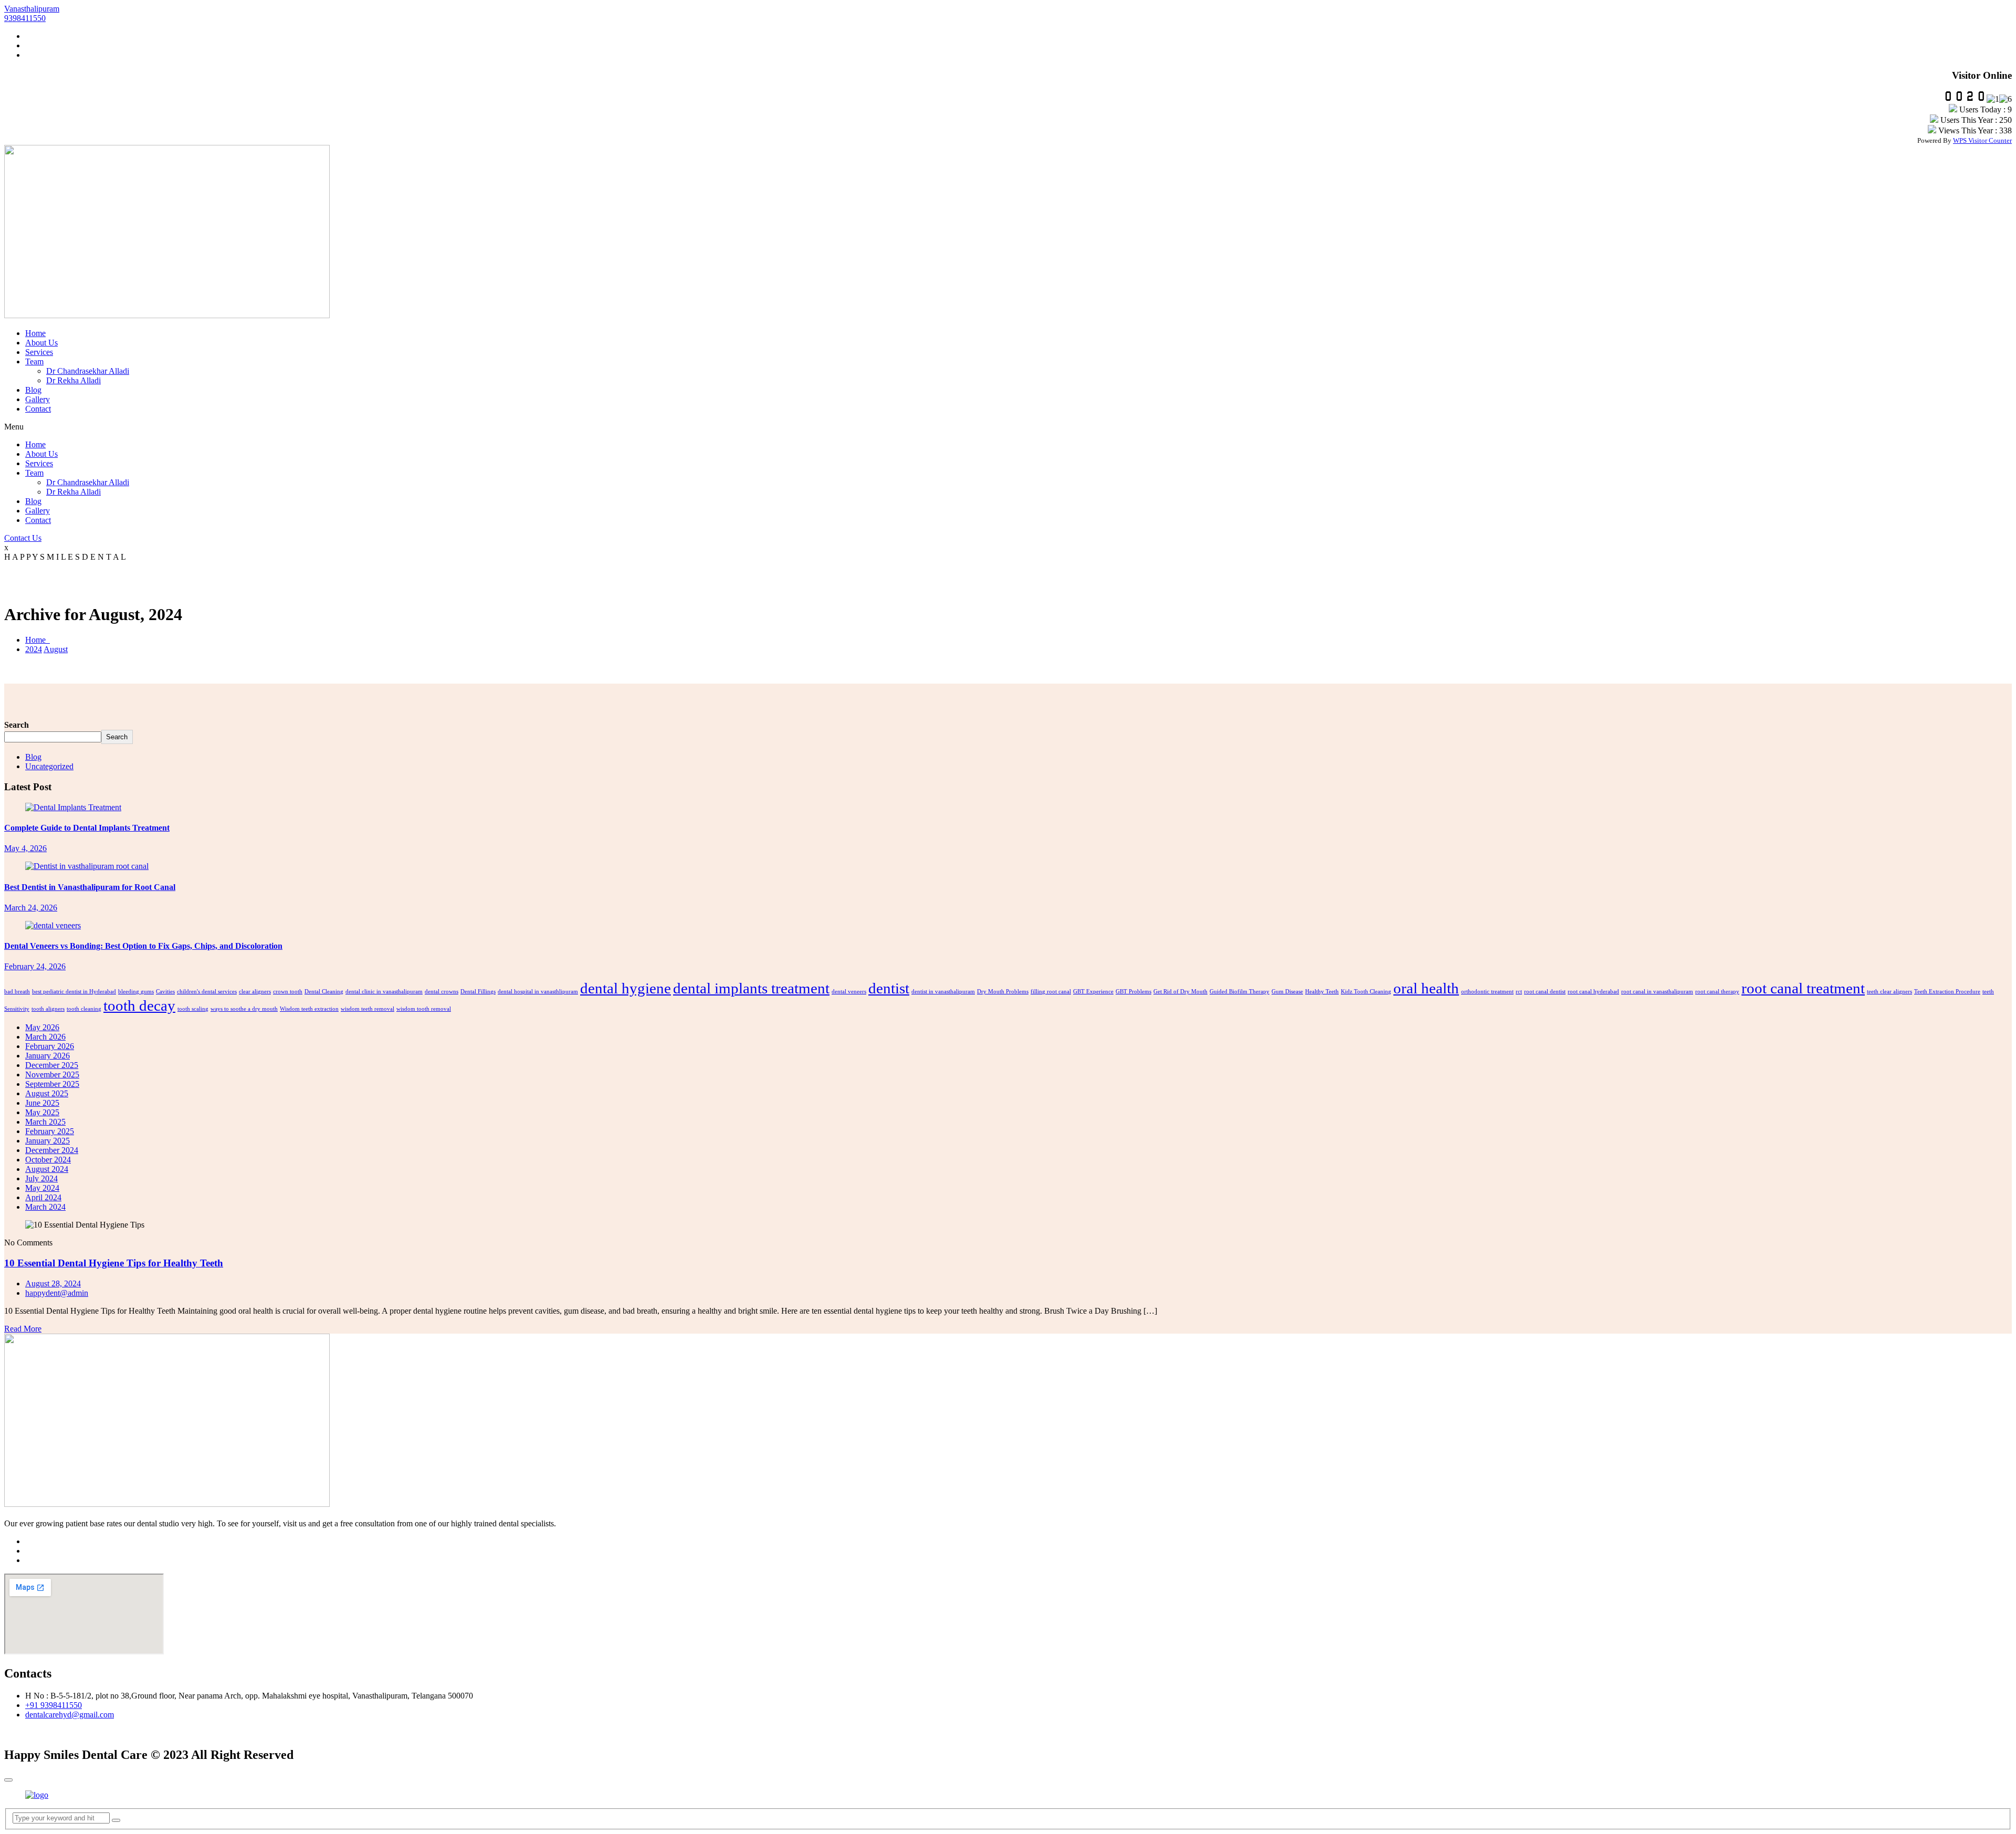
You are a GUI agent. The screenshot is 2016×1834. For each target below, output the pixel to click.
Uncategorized (49, 766)
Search (17, 725)
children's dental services (207, 992)
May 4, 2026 (25, 848)
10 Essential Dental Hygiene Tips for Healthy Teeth (114, 1263)
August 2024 (47, 1169)
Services (39, 352)
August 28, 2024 (53, 1283)
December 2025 (52, 1065)
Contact (38, 409)
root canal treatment (1803, 988)
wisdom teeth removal (367, 1009)
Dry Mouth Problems (1003, 992)
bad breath (17, 992)
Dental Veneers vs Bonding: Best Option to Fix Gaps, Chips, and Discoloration (143, 946)
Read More (23, 1329)
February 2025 (50, 1131)
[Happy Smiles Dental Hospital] (37, 1795)
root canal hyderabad (1593, 992)
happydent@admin (57, 1293)
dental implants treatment (751, 988)
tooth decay (139, 1005)
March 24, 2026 (31, 908)
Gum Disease (1287, 992)
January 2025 (48, 1141)
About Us (41, 343)
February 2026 (50, 1046)
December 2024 (52, 1150)
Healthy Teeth (1322, 992)
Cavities (165, 992)
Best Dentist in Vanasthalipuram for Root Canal (90, 887)
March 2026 (45, 1037)
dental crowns (442, 992)
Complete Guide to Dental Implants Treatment (87, 828)
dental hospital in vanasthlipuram (538, 992)
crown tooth (288, 992)
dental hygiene (626, 988)
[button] (1008, 427)
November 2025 (52, 1075)
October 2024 (48, 1160)
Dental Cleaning (324, 992)
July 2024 (41, 1178)
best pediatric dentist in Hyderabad (74, 992)
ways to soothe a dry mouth (244, 1009)
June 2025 (42, 1103)
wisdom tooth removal (424, 1009)
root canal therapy (1717, 992)
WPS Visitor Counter (1982, 140)
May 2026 (42, 1027)
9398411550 (25, 18)
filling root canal (1051, 992)
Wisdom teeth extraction (309, 1009)
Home (35, 333)
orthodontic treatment (1487, 992)
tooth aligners (48, 1009)
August (56, 649)
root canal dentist (1545, 992)
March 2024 (45, 1207)
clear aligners (255, 992)
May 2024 (42, 1188)
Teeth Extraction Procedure (1947, 992)
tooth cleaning (84, 1009)
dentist (889, 988)
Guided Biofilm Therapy (1240, 992)
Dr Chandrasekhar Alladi (88, 371)
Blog (33, 390)
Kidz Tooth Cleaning (1366, 992)
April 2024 (43, 1197)
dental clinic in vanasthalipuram (384, 992)
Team (34, 361)
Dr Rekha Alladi (73, 380)
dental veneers (849, 992)
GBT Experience (1093, 992)
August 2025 (47, 1093)
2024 (34, 649)
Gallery (38, 399)
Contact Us (23, 538)
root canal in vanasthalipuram (1657, 992)
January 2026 (48, 1056)
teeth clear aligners (1889, 992)
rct (1519, 992)
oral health (1426, 988)
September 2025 (52, 1084)
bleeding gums (136, 992)
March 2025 (45, 1122)
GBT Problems (1133, 992)
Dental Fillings (478, 992)
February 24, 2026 (35, 966)
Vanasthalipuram (32, 9)
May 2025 (42, 1112)
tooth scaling (193, 1009)
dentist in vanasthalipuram (943, 992)
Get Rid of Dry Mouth (1180, 992)
